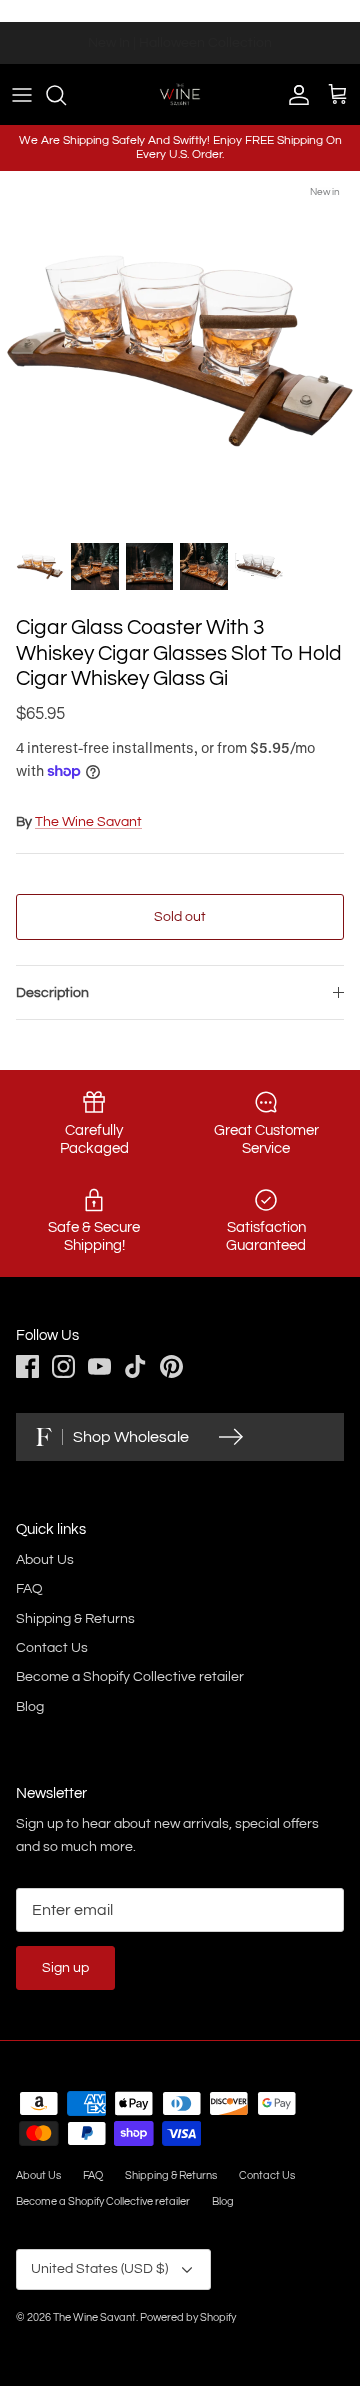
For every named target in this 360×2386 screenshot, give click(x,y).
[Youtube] (99, 1366)
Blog (30, 1707)
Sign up (65, 1968)
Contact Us (52, 1648)
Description (52, 993)
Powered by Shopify (188, 2317)
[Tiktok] (135, 1366)
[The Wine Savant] (180, 94)
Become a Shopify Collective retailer (130, 1677)
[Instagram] (63, 1366)
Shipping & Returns (75, 1619)
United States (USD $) (99, 2269)
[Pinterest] (171, 1366)
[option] (180, 351)
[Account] (294, 95)
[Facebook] (27, 1366)
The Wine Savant (88, 822)
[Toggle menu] (22, 95)
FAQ (29, 1589)
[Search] (66, 95)
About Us (45, 1560)
